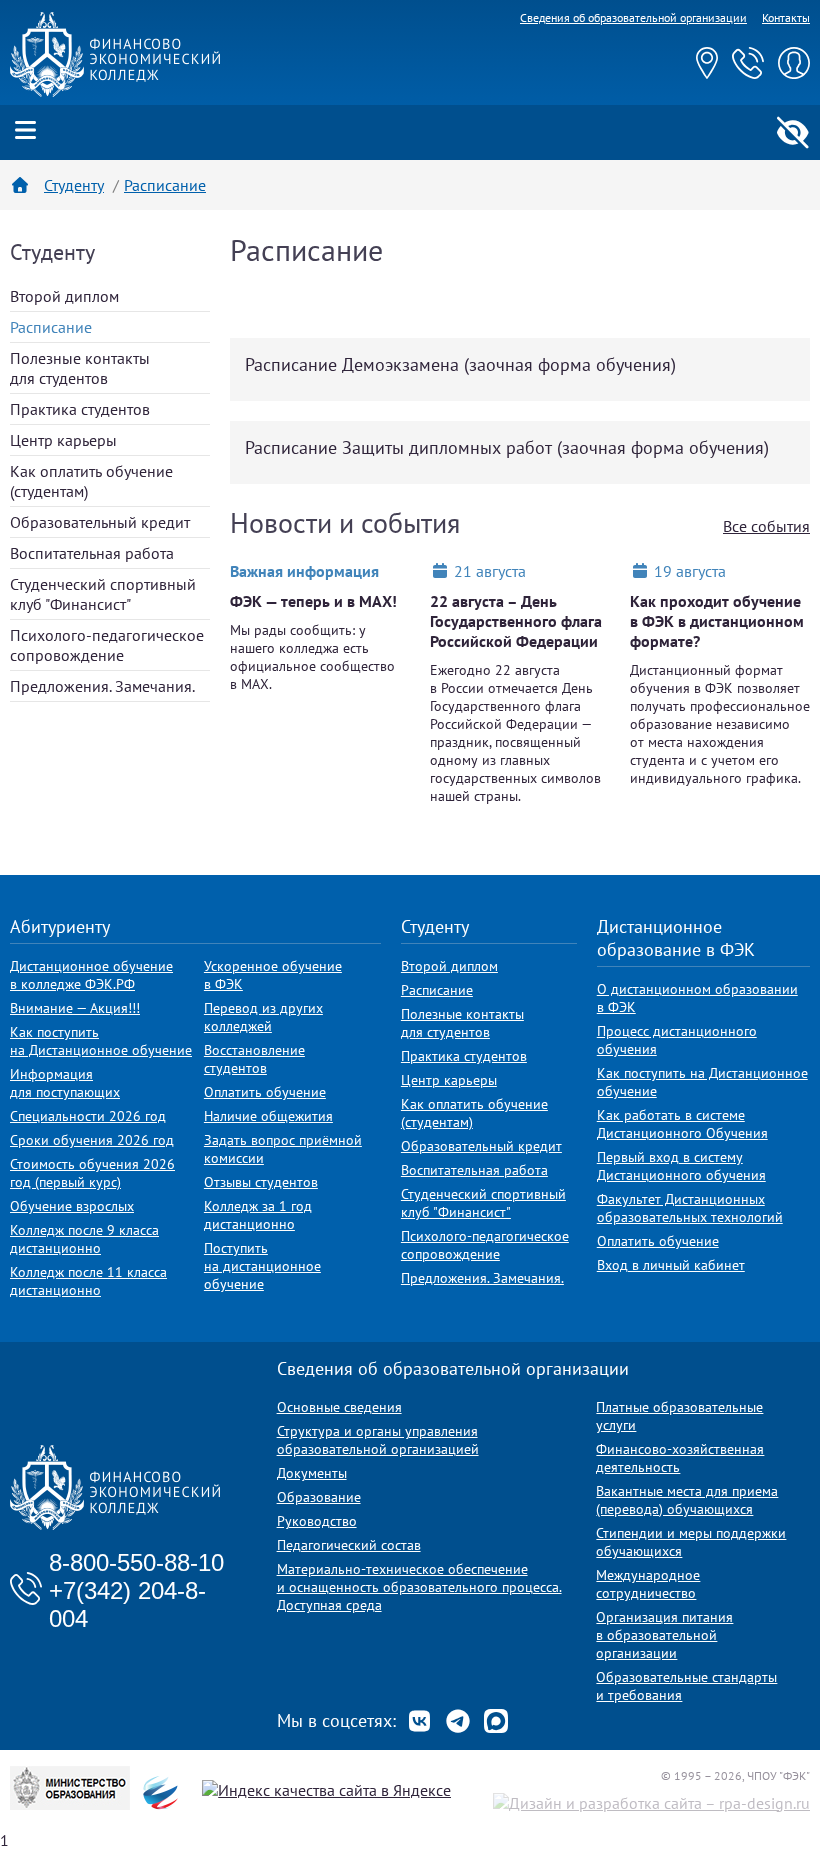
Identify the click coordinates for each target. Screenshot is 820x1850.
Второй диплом (64, 296)
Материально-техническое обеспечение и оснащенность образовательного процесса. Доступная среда (419, 1587)
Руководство (317, 1521)
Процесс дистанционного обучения (677, 1040)
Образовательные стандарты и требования (686, 1686)
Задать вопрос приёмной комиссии (283, 1149)
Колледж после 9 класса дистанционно (84, 1239)
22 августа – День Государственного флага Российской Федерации (516, 621)
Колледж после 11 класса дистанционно (88, 1281)
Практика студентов (80, 409)
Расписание (437, 990)
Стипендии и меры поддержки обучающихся (691, 1542)
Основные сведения (339, 1407)
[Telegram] (458, 1721)
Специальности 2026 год (88, 1116)
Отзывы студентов (261, 1182)
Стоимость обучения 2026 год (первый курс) (92, 1173)
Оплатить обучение (265, 1092)
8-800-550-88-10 (136, 1562)
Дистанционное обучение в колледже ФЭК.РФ (91, 975)
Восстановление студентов (254, 1059)
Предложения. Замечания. (102, 686)
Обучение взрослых (72, 1206)
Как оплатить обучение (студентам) (474, 1113)
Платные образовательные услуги (679, 1416)
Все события (766, 526)
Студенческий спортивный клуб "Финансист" (103, 594)
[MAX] (496, 1721)
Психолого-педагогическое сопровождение (107, 645)
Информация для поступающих (65, 1083)
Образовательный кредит (100, 522)
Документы (312, 1473)
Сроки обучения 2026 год (92, 1140)
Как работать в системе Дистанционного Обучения (682, 1124)
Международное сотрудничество (648, 1584)
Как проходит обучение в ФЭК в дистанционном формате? (717, 621)
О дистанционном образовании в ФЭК (697, 998)
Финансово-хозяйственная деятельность (680, 1458)
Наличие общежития (268, 1116)
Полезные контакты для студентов (80, 368)
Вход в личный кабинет (671, 1265)
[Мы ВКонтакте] (420, 1721)
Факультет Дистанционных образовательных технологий (690, 1208)
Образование (319, 1497)
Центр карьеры (63, 440)
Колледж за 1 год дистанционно (258, 1215)
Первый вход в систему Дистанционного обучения (681, 1166)
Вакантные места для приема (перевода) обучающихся (687, 1500)
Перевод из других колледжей (263, 1017)
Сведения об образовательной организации (633, 17)
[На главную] (115, 91)
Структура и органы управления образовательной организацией (378, 1440)
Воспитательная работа (92, 553)
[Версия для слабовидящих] (792, 132)
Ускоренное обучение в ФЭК (273, 975)
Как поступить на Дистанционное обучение (101, 1041)
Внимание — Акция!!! (75, 1008)
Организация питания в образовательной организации (664, 1635)
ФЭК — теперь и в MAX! (313, 601)
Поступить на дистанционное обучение (262, 1266)
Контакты (786, 17)
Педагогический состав (349, 1545)
